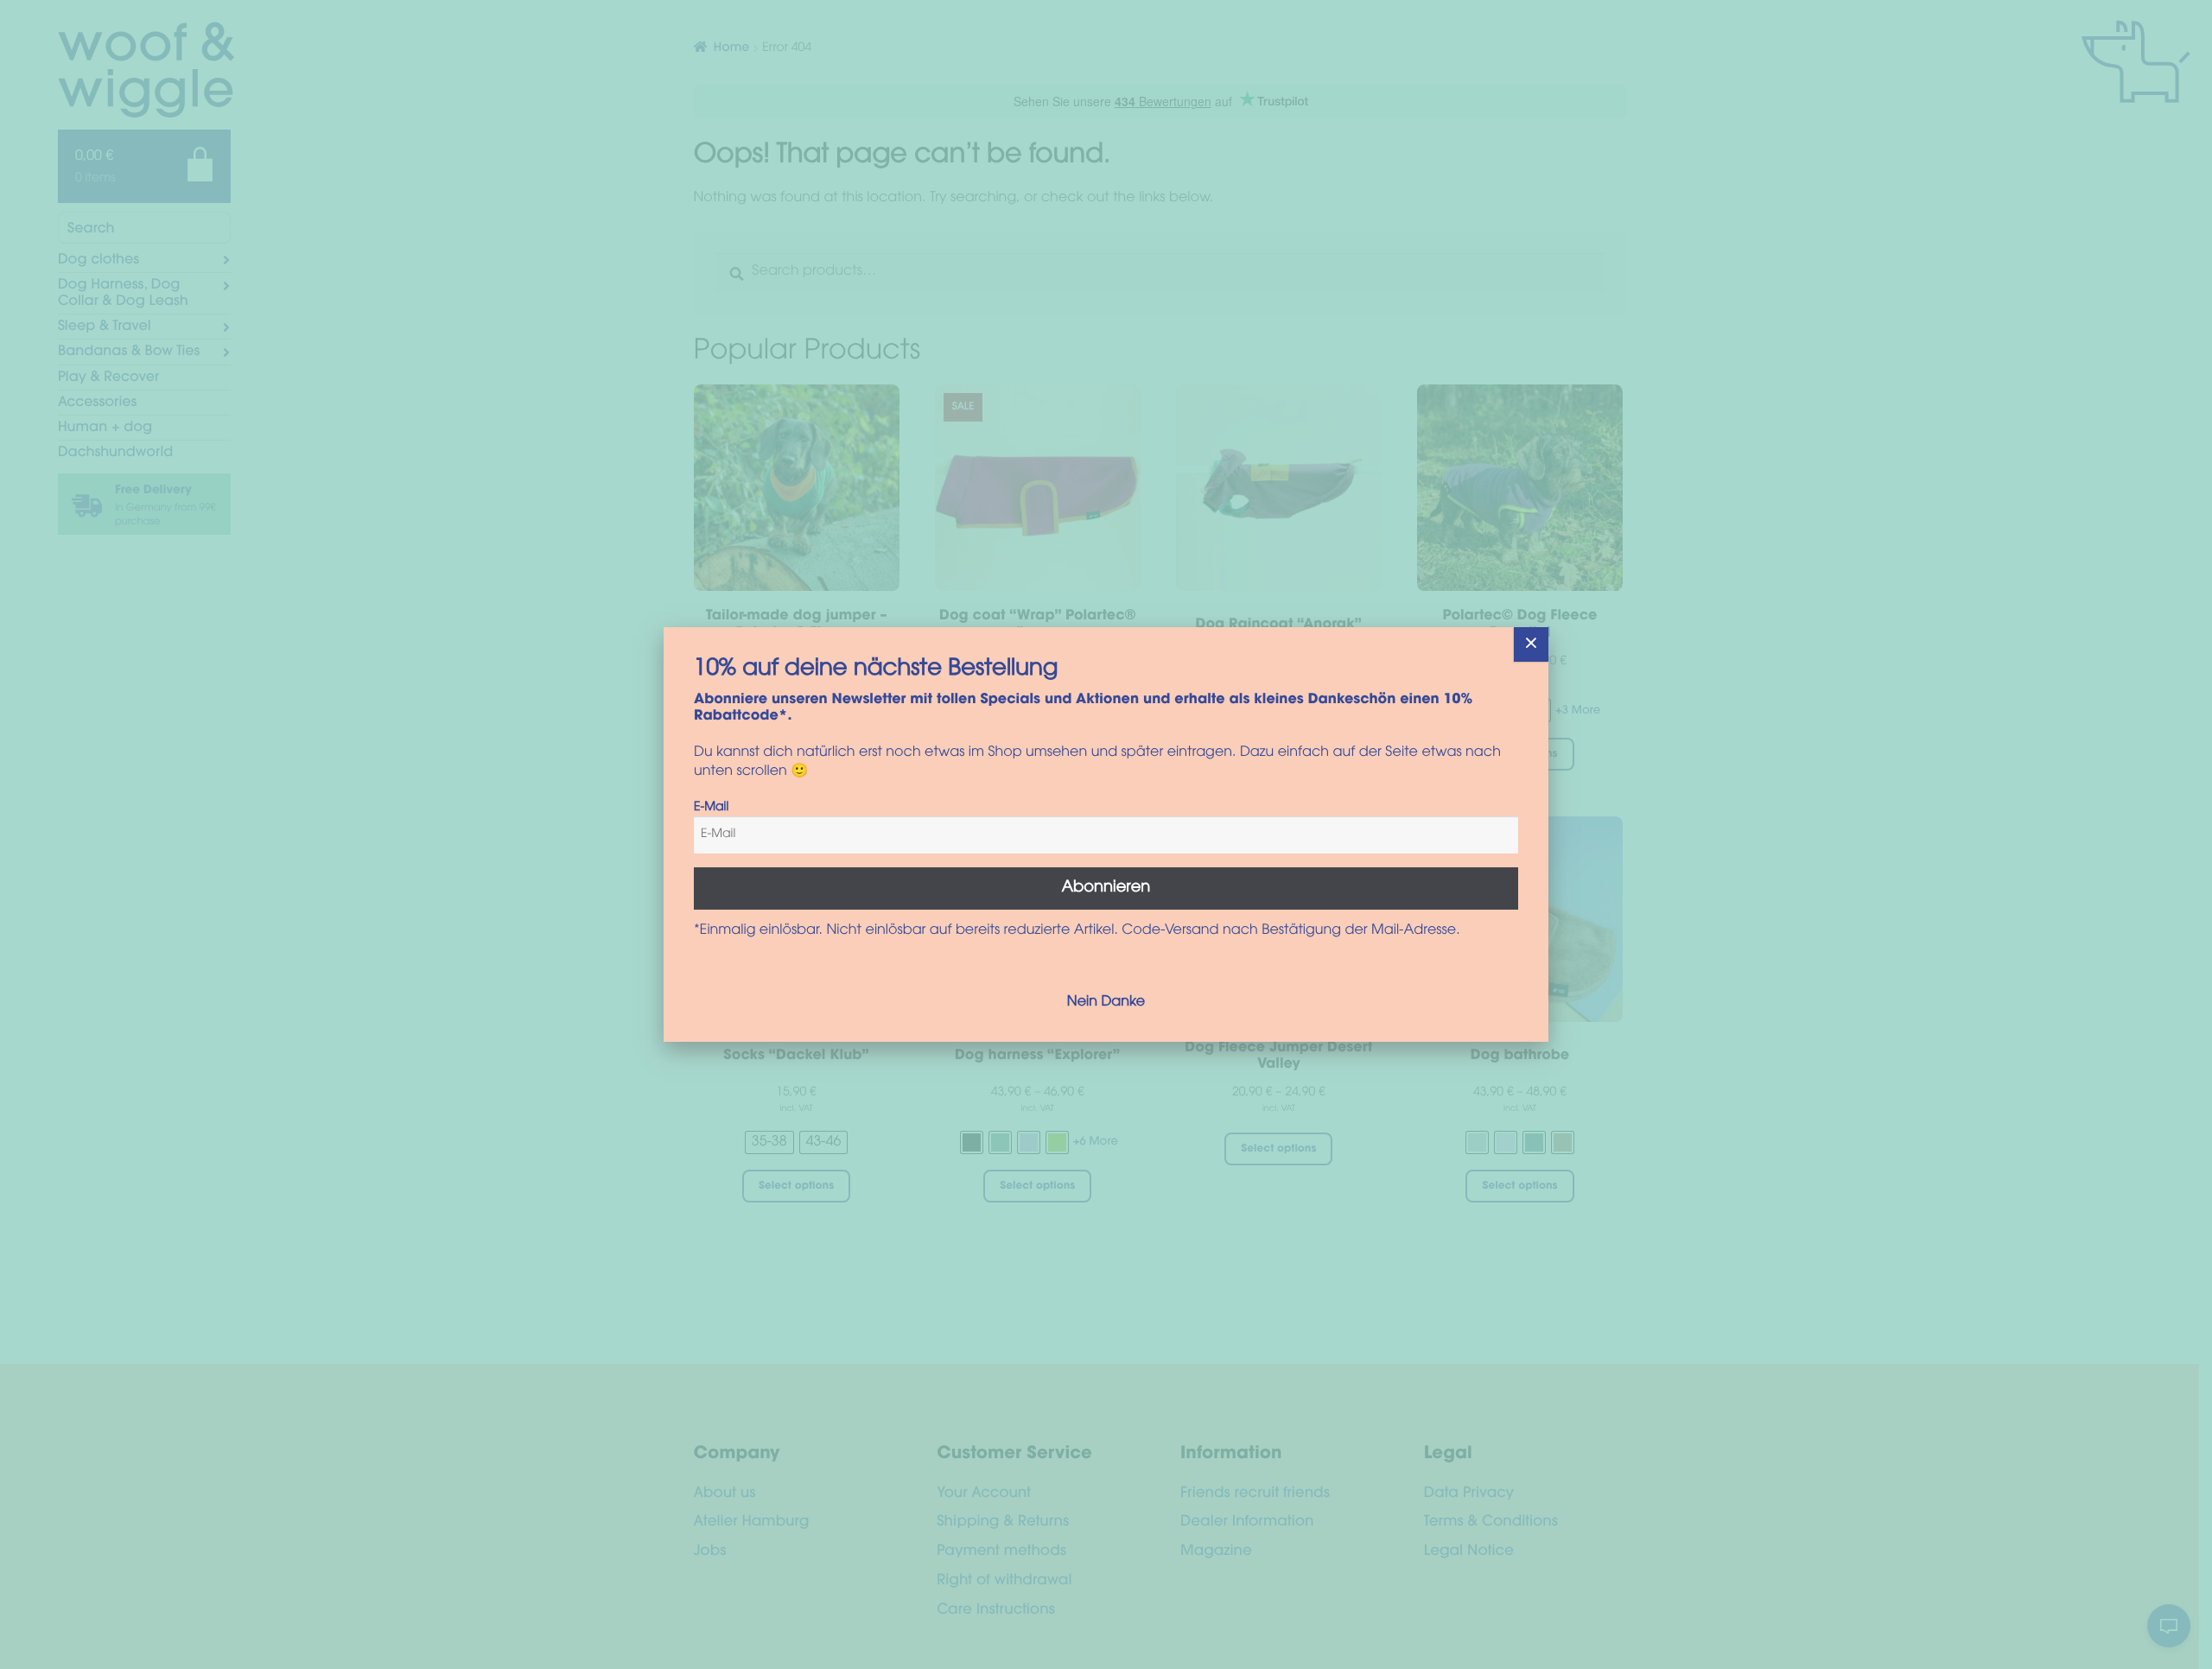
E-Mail (711, 808)
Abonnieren (1106, 888)
